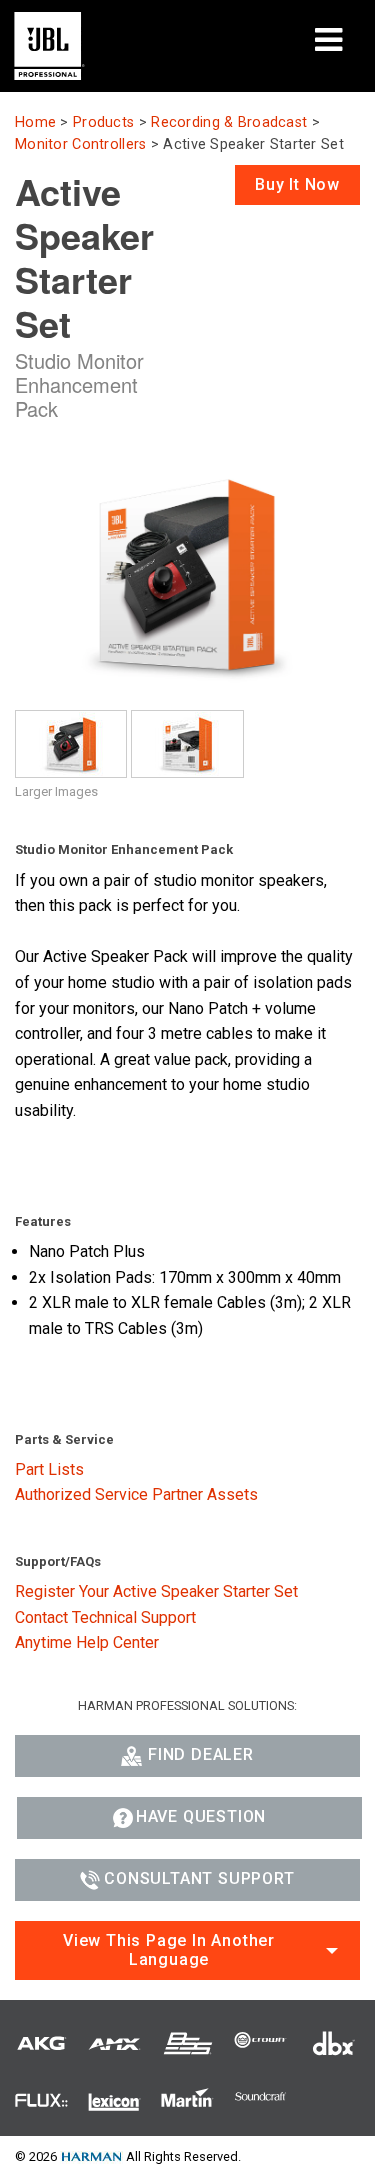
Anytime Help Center (87, 1642)
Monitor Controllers (80, 144)
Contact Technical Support (105, 1617)
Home (35, 122)
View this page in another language (169, 1950)
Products (103, 122)
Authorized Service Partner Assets (136, 1494)
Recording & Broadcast (229, 122)
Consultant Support (199, 1878)
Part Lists (49, 1469)
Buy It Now (297, 184)
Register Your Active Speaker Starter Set (156, 1591)
